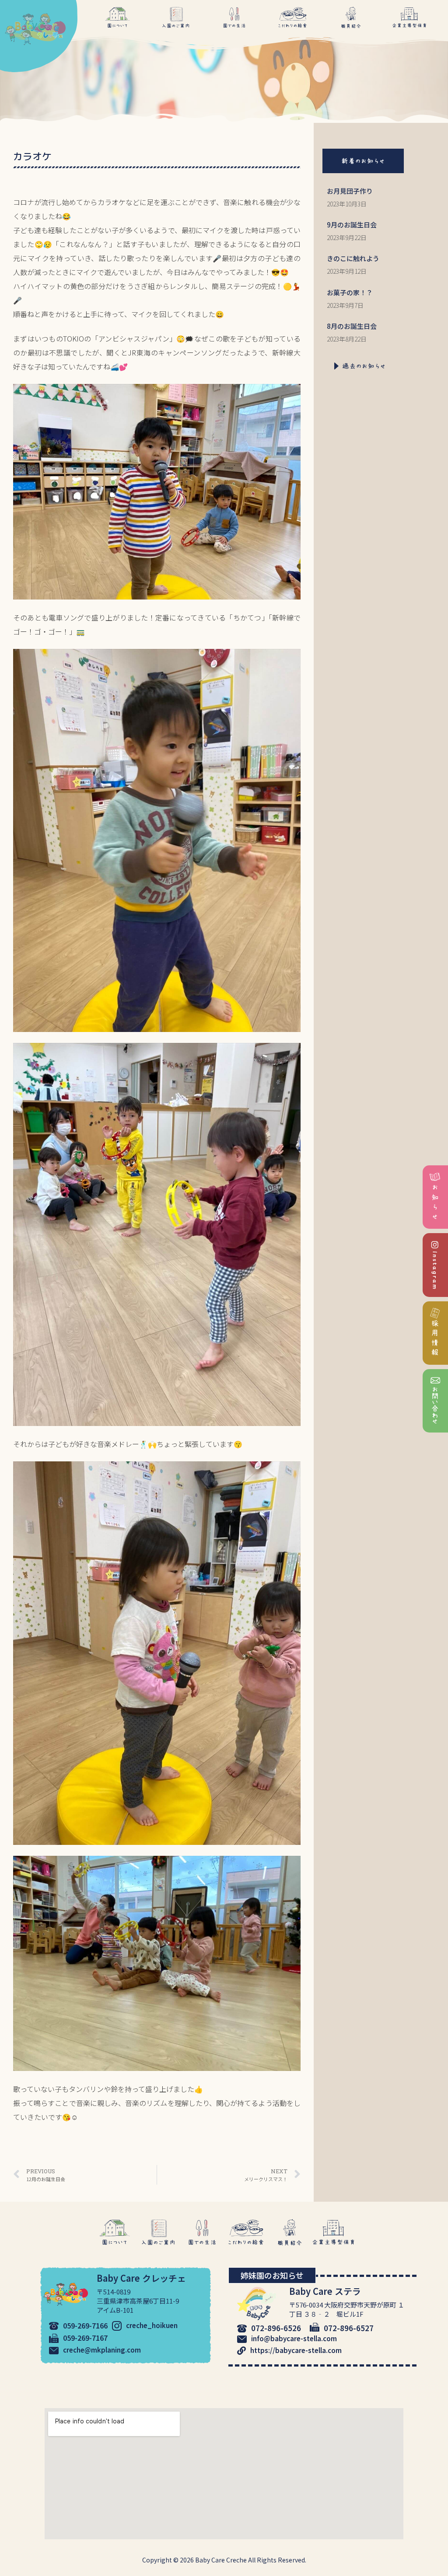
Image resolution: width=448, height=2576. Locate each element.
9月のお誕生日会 (352, 225)
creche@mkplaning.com (102, 2350)
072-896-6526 (276, 2328)
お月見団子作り (350, 191)
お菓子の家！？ (350, 292)
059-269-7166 (85, 2325)
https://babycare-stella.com (296, 2350)
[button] (363, 161)
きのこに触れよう (353, 258)
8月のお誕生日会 (352, 326)
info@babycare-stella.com (294, 2338)
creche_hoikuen (152, 2325)
